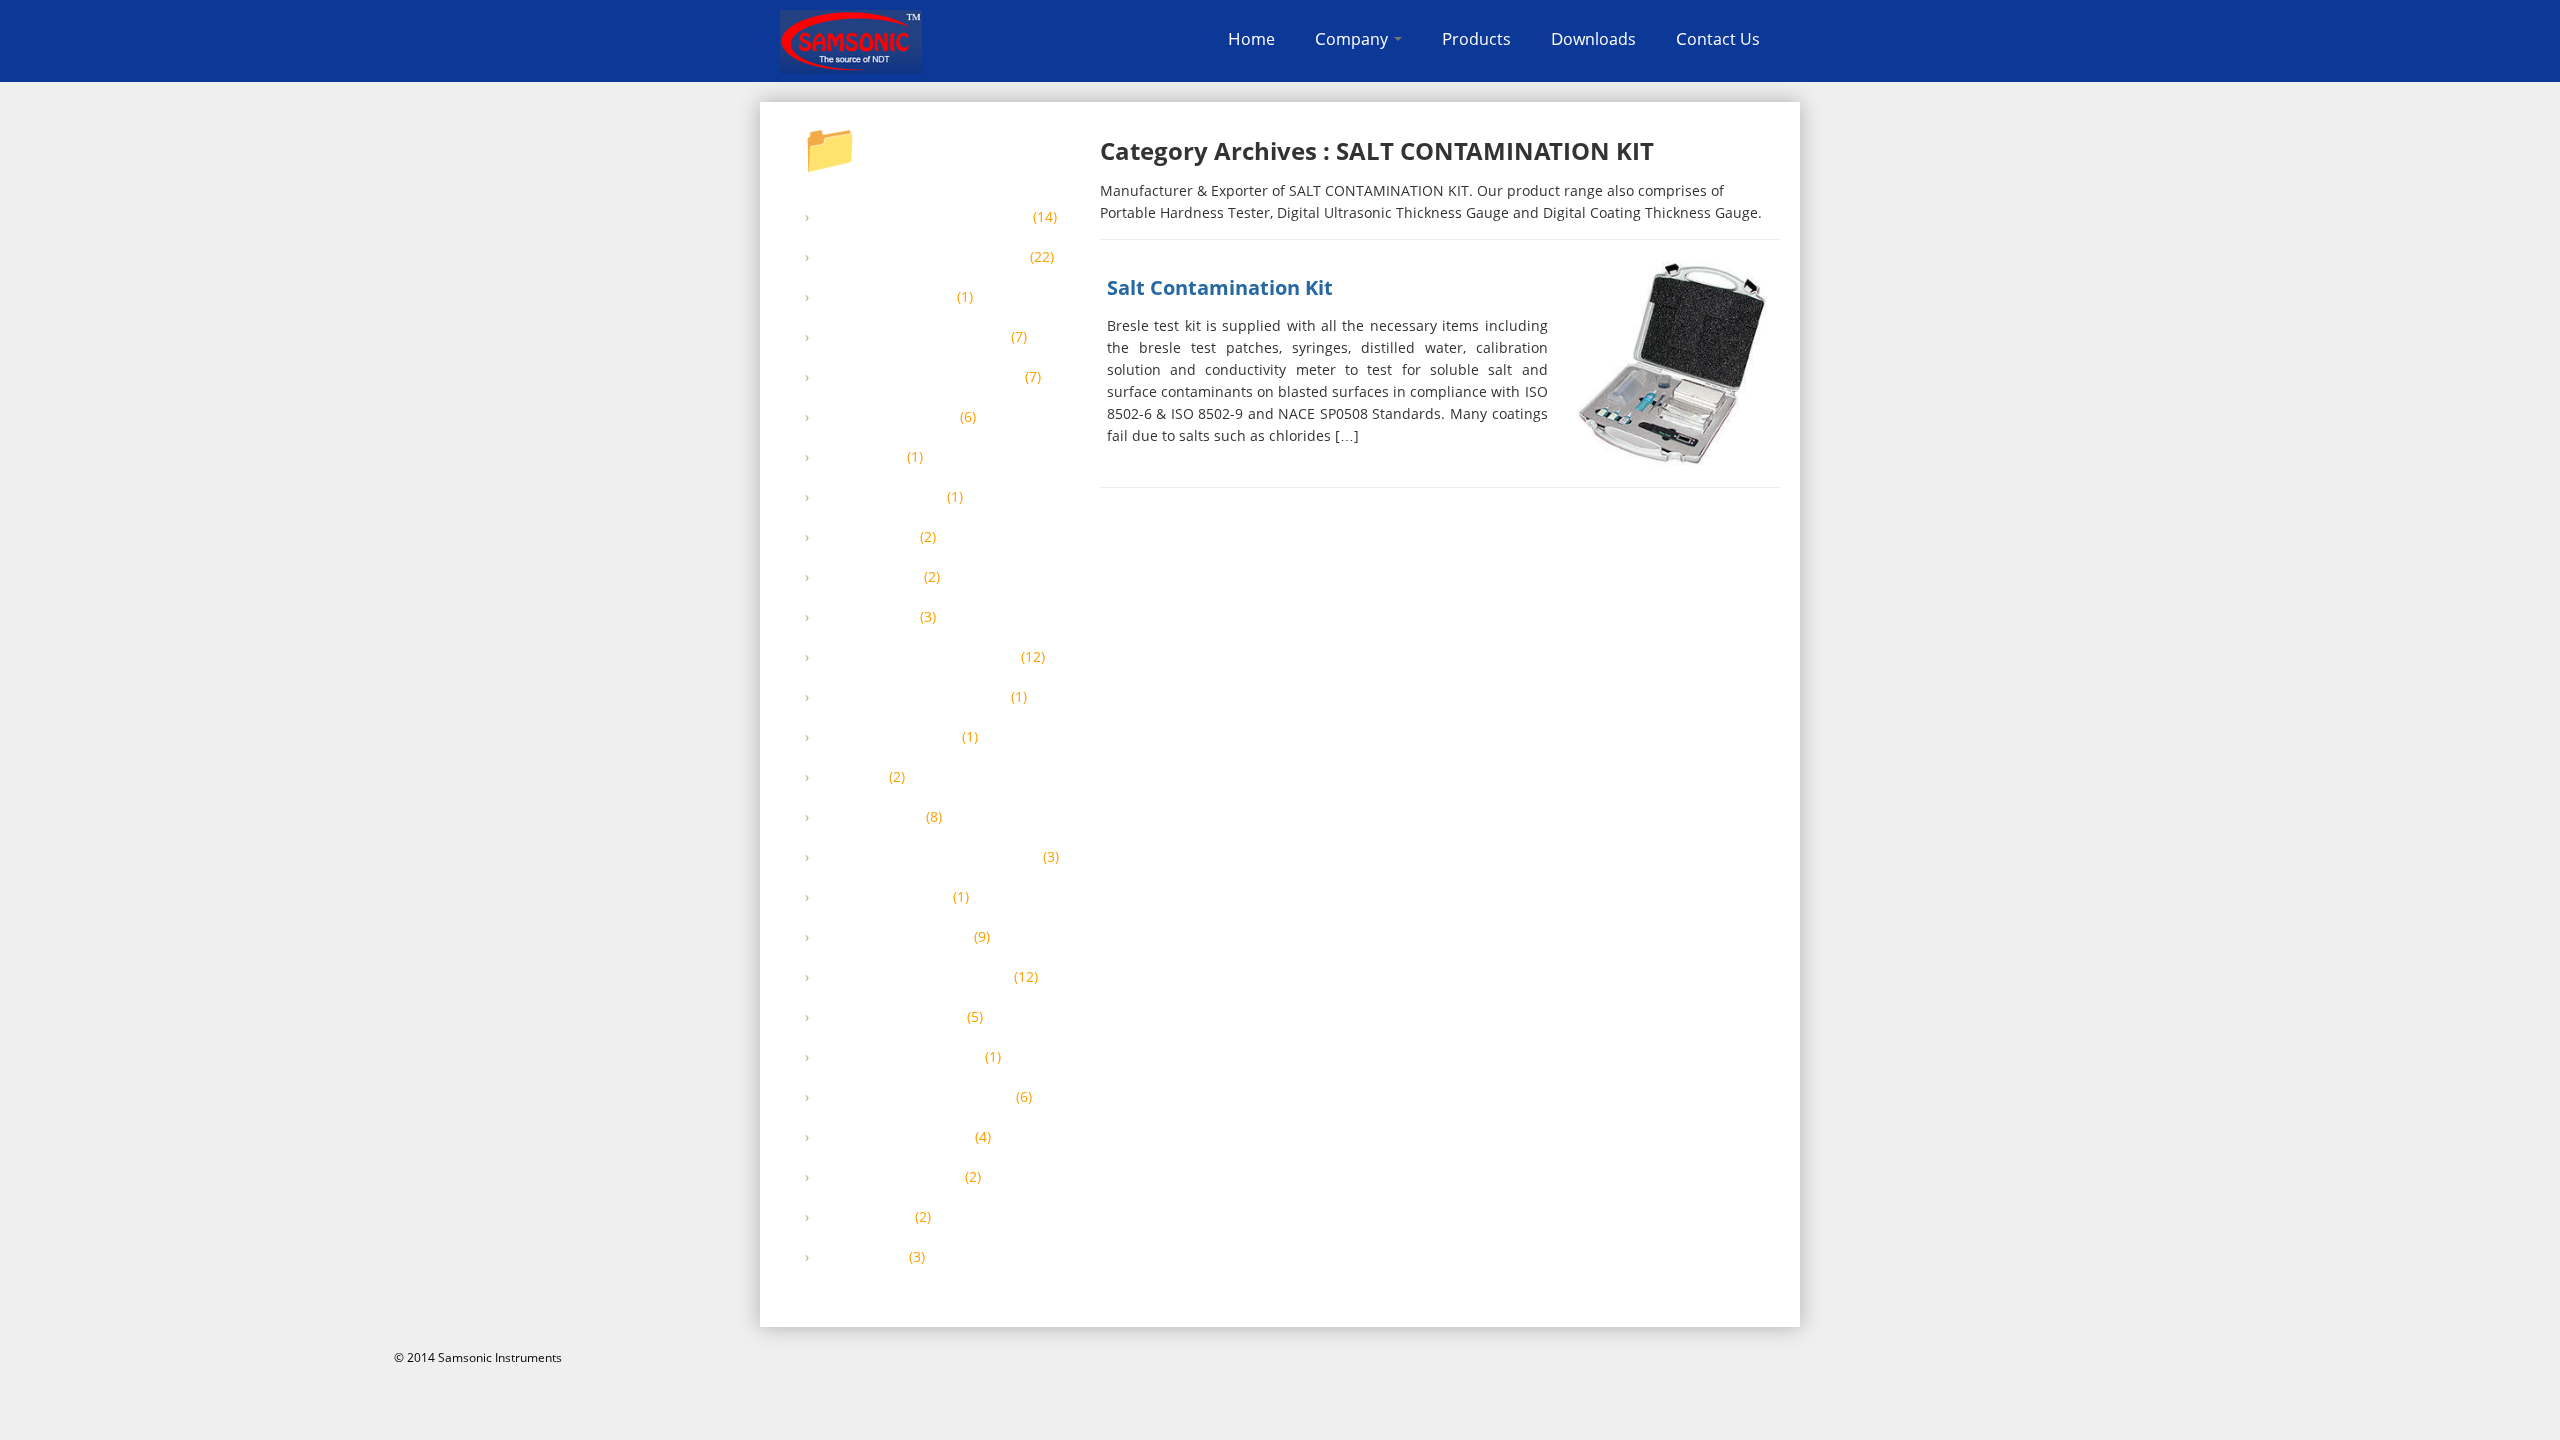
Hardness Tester (867, 537)
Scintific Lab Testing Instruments (915, 1097)
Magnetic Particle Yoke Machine (913, 697)
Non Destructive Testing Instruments (929, 857)
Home (1251, 38)
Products (1476, 38)
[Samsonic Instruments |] (851, 42)
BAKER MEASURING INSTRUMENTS (922, 257)
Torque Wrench (865, 1217)
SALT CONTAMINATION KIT (900, 1057)
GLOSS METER (861, 457)
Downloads (1593, 38)
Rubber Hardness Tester (891, 1017)
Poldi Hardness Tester (884, 897)
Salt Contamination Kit (1220, 287)
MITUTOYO (852, 777)
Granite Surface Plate (881, 497)
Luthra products (867, 617)
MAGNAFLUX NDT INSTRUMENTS (918, 657)
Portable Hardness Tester (894, 937)
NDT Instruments (870, 817)
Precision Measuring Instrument (914, 977)
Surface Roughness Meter (895, 1137)
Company (1353, 38)
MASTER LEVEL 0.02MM (888, 737)
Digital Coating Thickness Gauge (913, 337)
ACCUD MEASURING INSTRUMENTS (924, 217)
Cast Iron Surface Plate (886, 297)
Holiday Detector (869, 577)
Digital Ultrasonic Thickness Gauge (920, 377)
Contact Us (1718, 38)
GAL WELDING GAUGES (887, 417)
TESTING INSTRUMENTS (890, 1177)
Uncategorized (862, 1257)
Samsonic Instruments (500, 1357)
